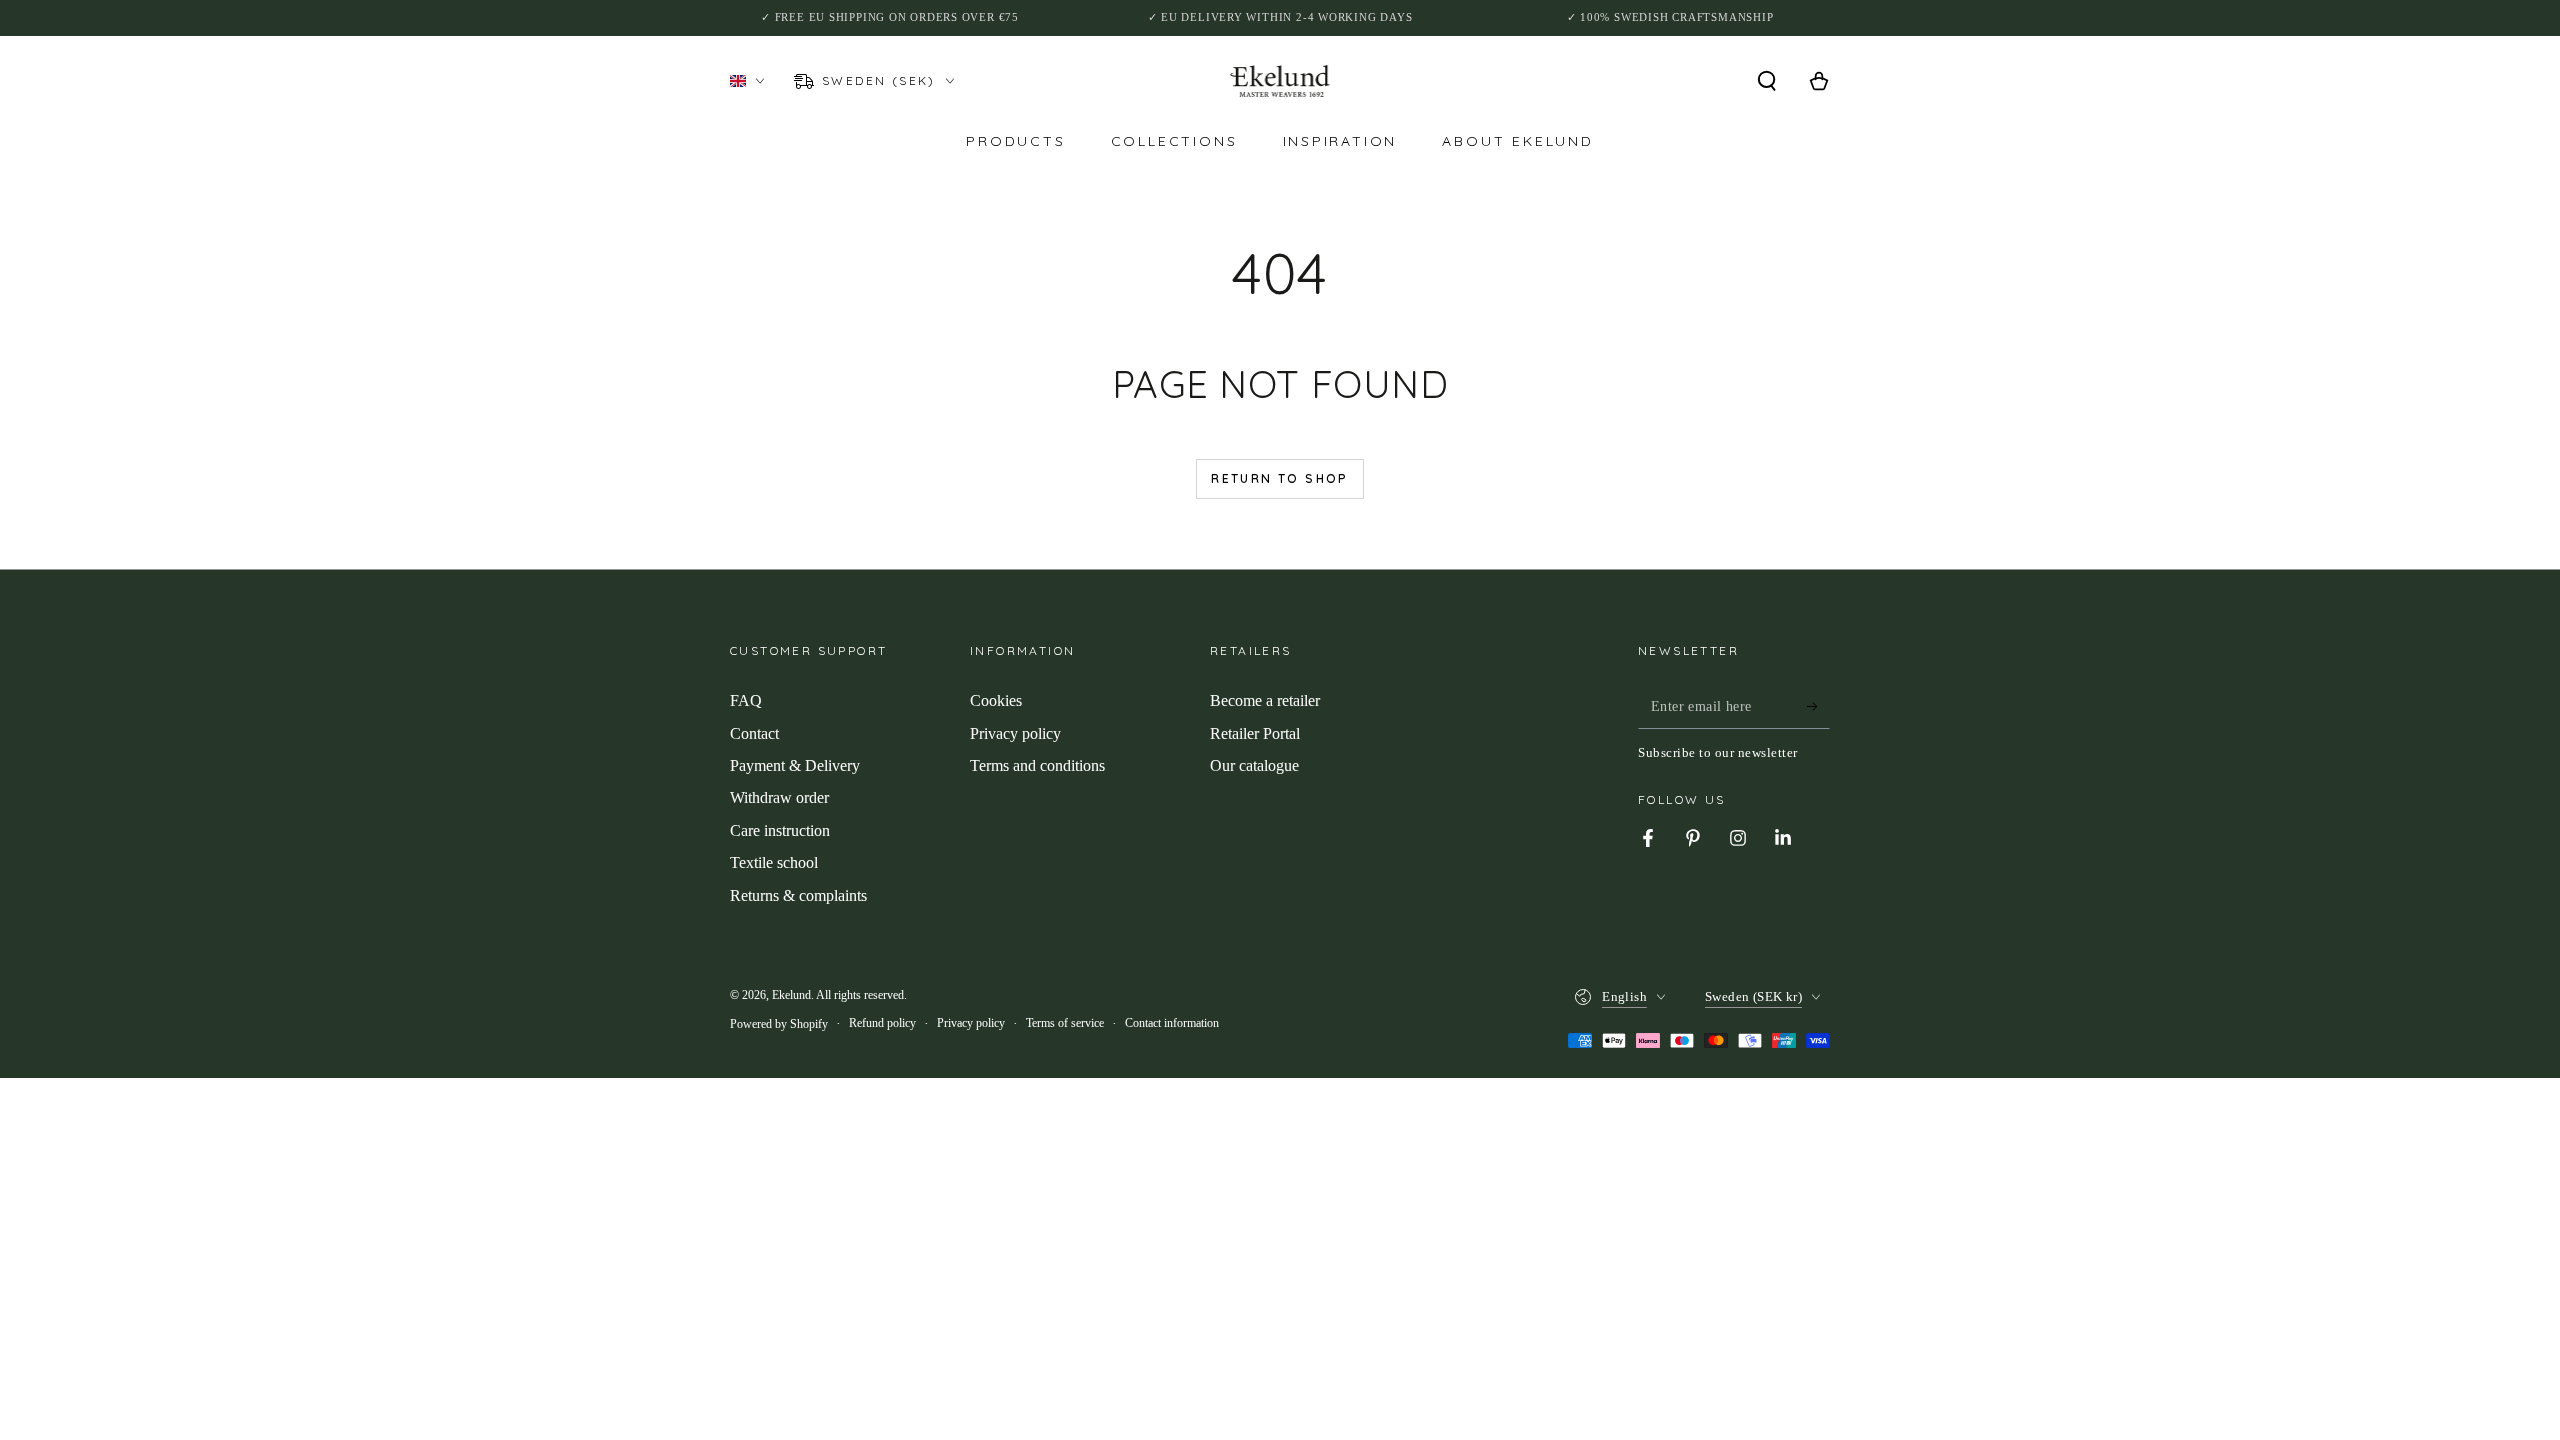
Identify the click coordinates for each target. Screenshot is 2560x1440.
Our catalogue (1254, 765)
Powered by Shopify (779, 1024)
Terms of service (1065, 1023)
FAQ (746, 700)
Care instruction (780, 830)
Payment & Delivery (795, 765)
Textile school (774, 862)
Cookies (996, 700)
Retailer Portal (1255, 733)
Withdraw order (779, 797)
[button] (1767, 81)
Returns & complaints (798, 895)
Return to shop (1280, 478)
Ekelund (791, 995)
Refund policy (882, 1023)
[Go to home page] (1280, 81)
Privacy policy (1015, 733)
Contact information (1172, 1023)
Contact (754, 733)
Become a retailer (1265, 700)
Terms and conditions (1037, 765)
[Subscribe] (1818, 706)
